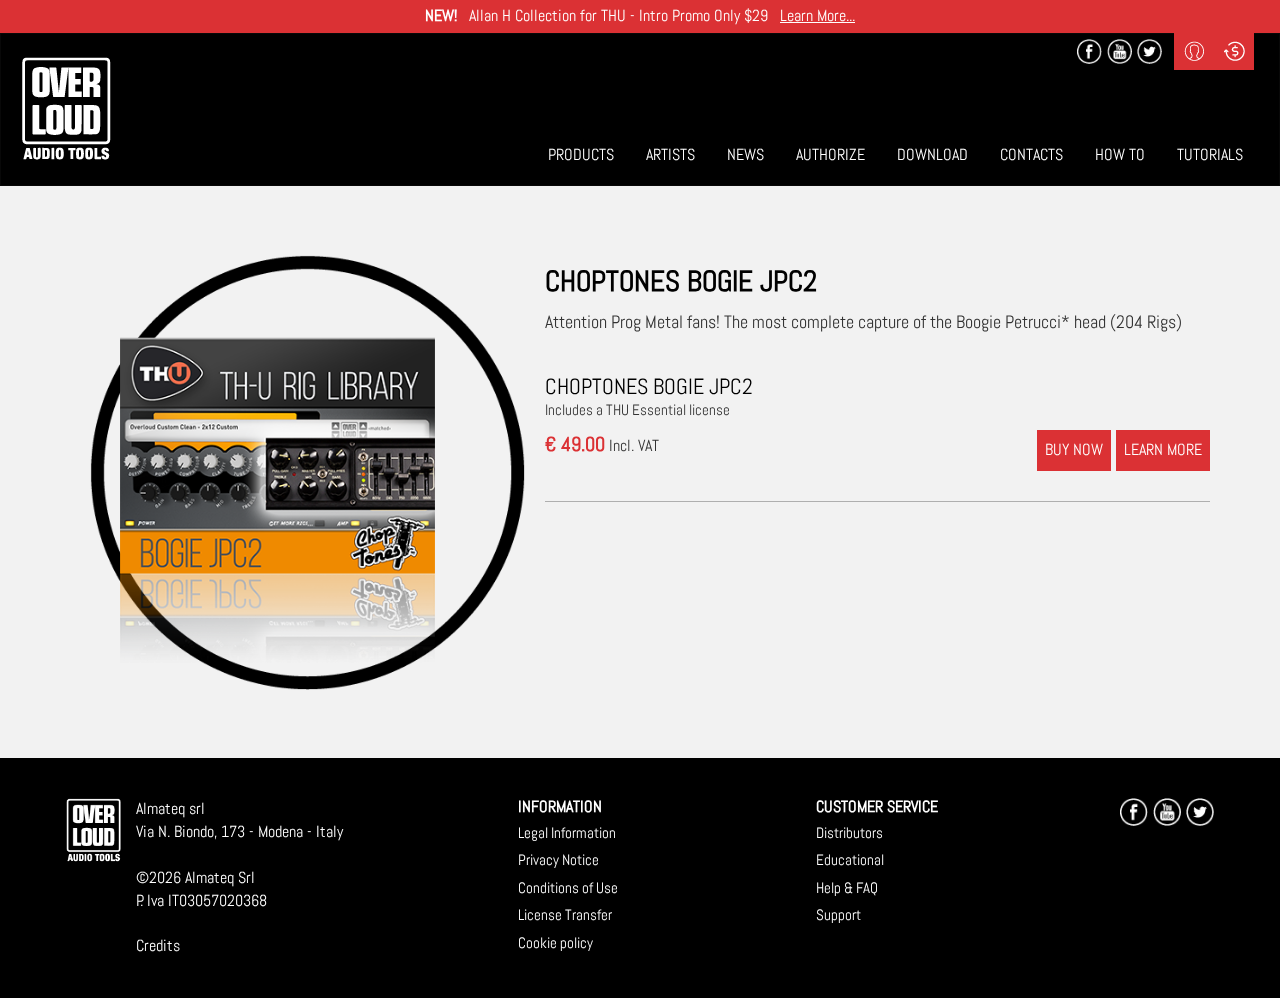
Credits (158, 945)
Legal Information (567, 832)
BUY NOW (1074, 449)
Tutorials (1210, 154)
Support (838, 914)
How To (1120, 154)
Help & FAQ (847, 887)
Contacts (1031, 154)
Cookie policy (555, 942)
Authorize (830, 154)
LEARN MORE (1163, 449)
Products (581, 154)
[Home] (66, 108)
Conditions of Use (568, 887)
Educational (850, 859)
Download (932, 154)
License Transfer (565, 914)
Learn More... (817, 15)
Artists (670, 154)
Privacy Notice (558, 859)
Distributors (849, 832)
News (745, 154)
